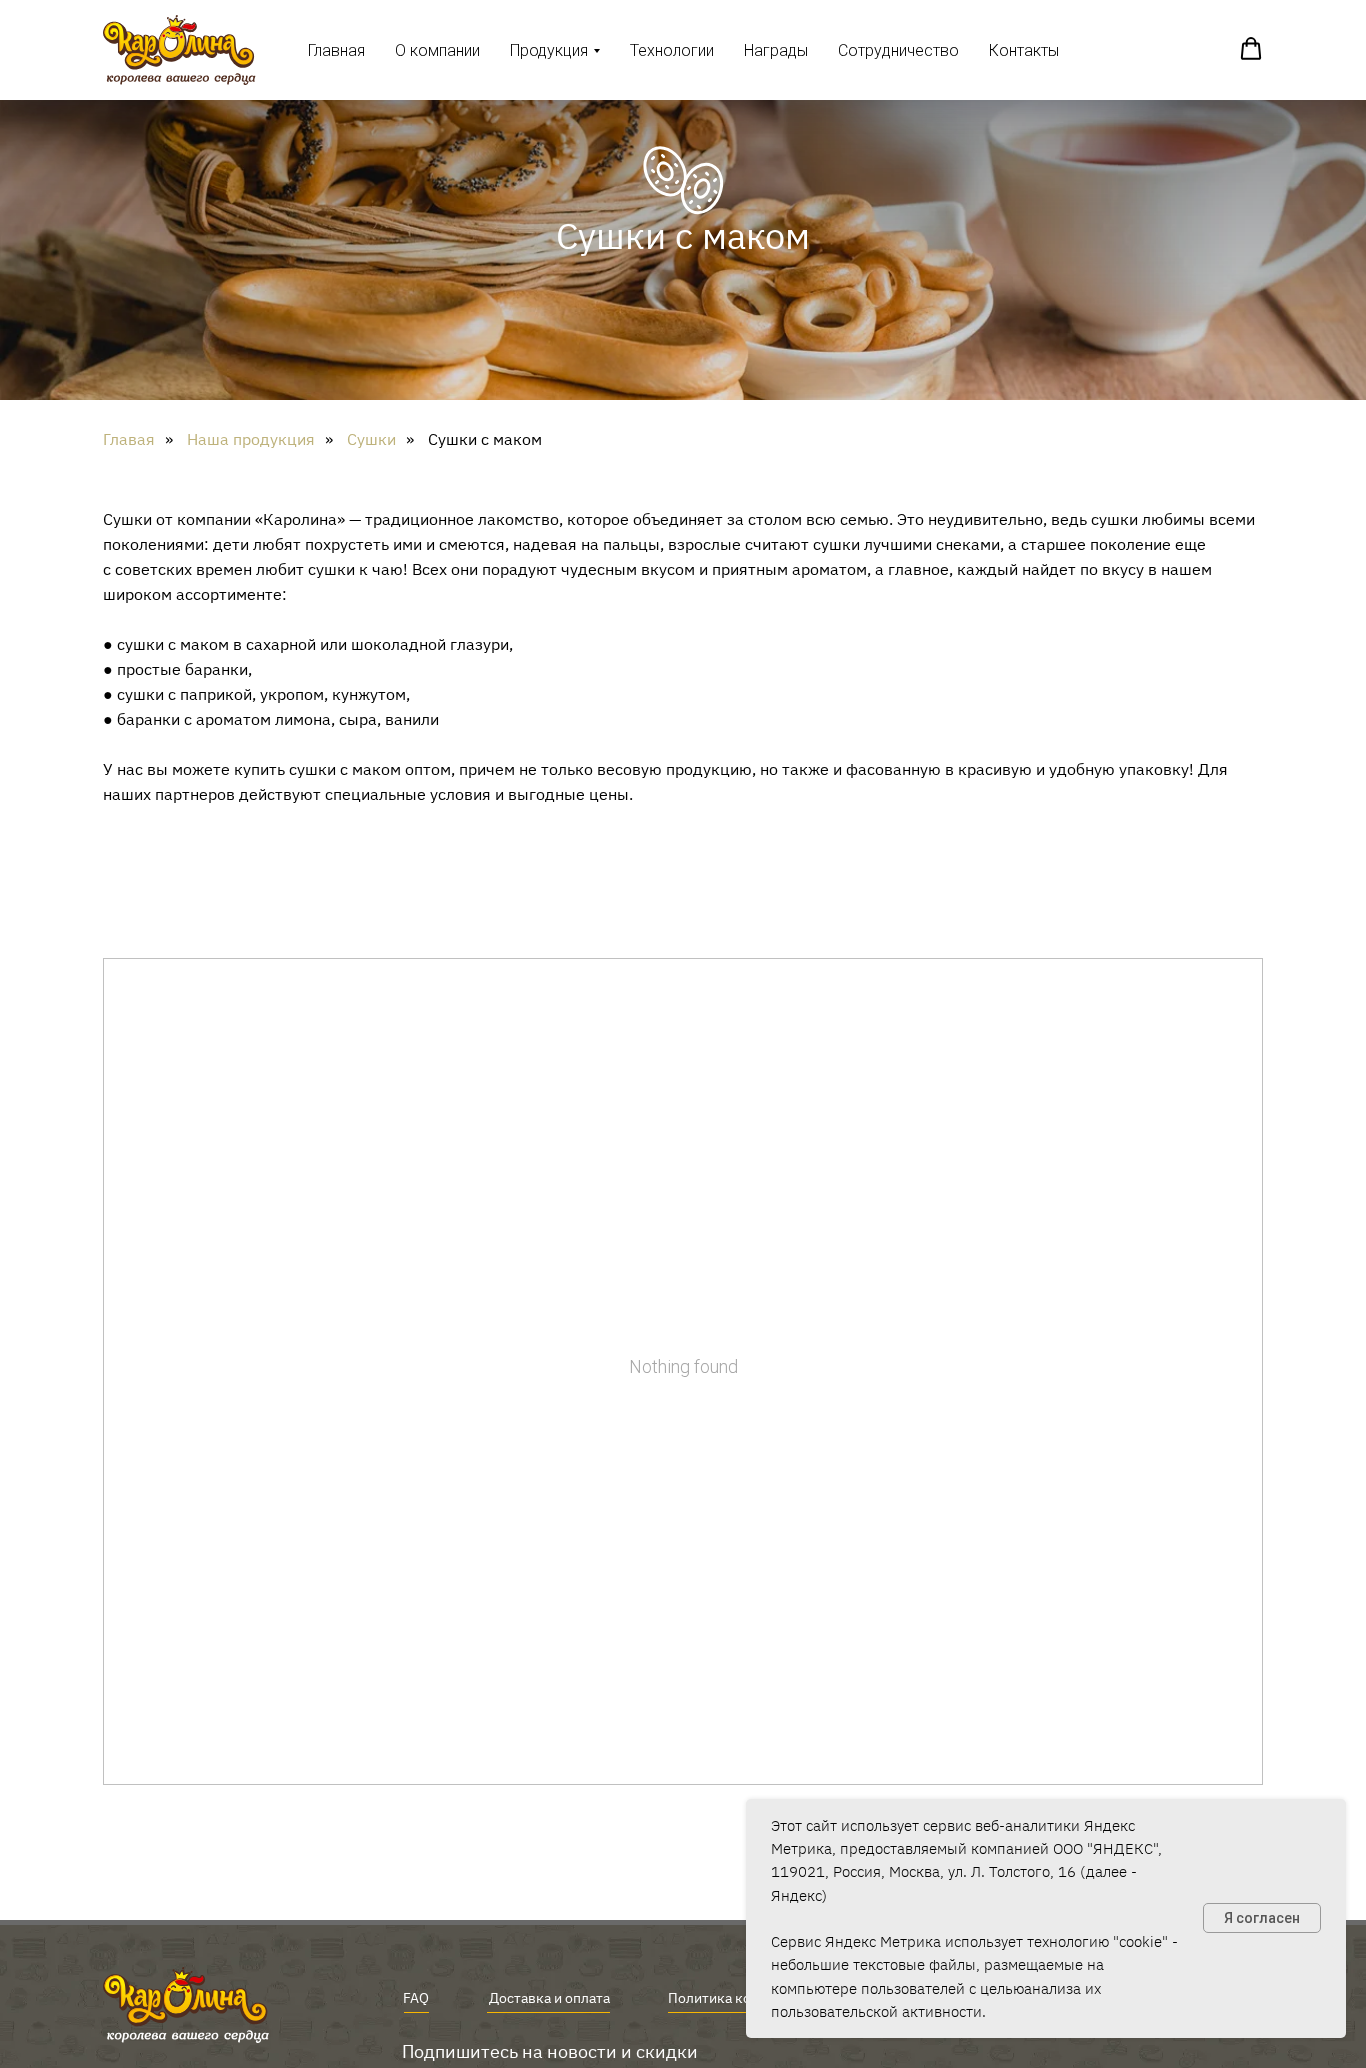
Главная (336, 50)
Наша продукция (251, 439)
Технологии (672, 50)
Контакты (1024, 50)
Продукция (549, 50)
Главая (129, 439)
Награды (776, 50)
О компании (437, 50)
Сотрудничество (898, 50)
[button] (1251, 49)
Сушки (371, 439)
